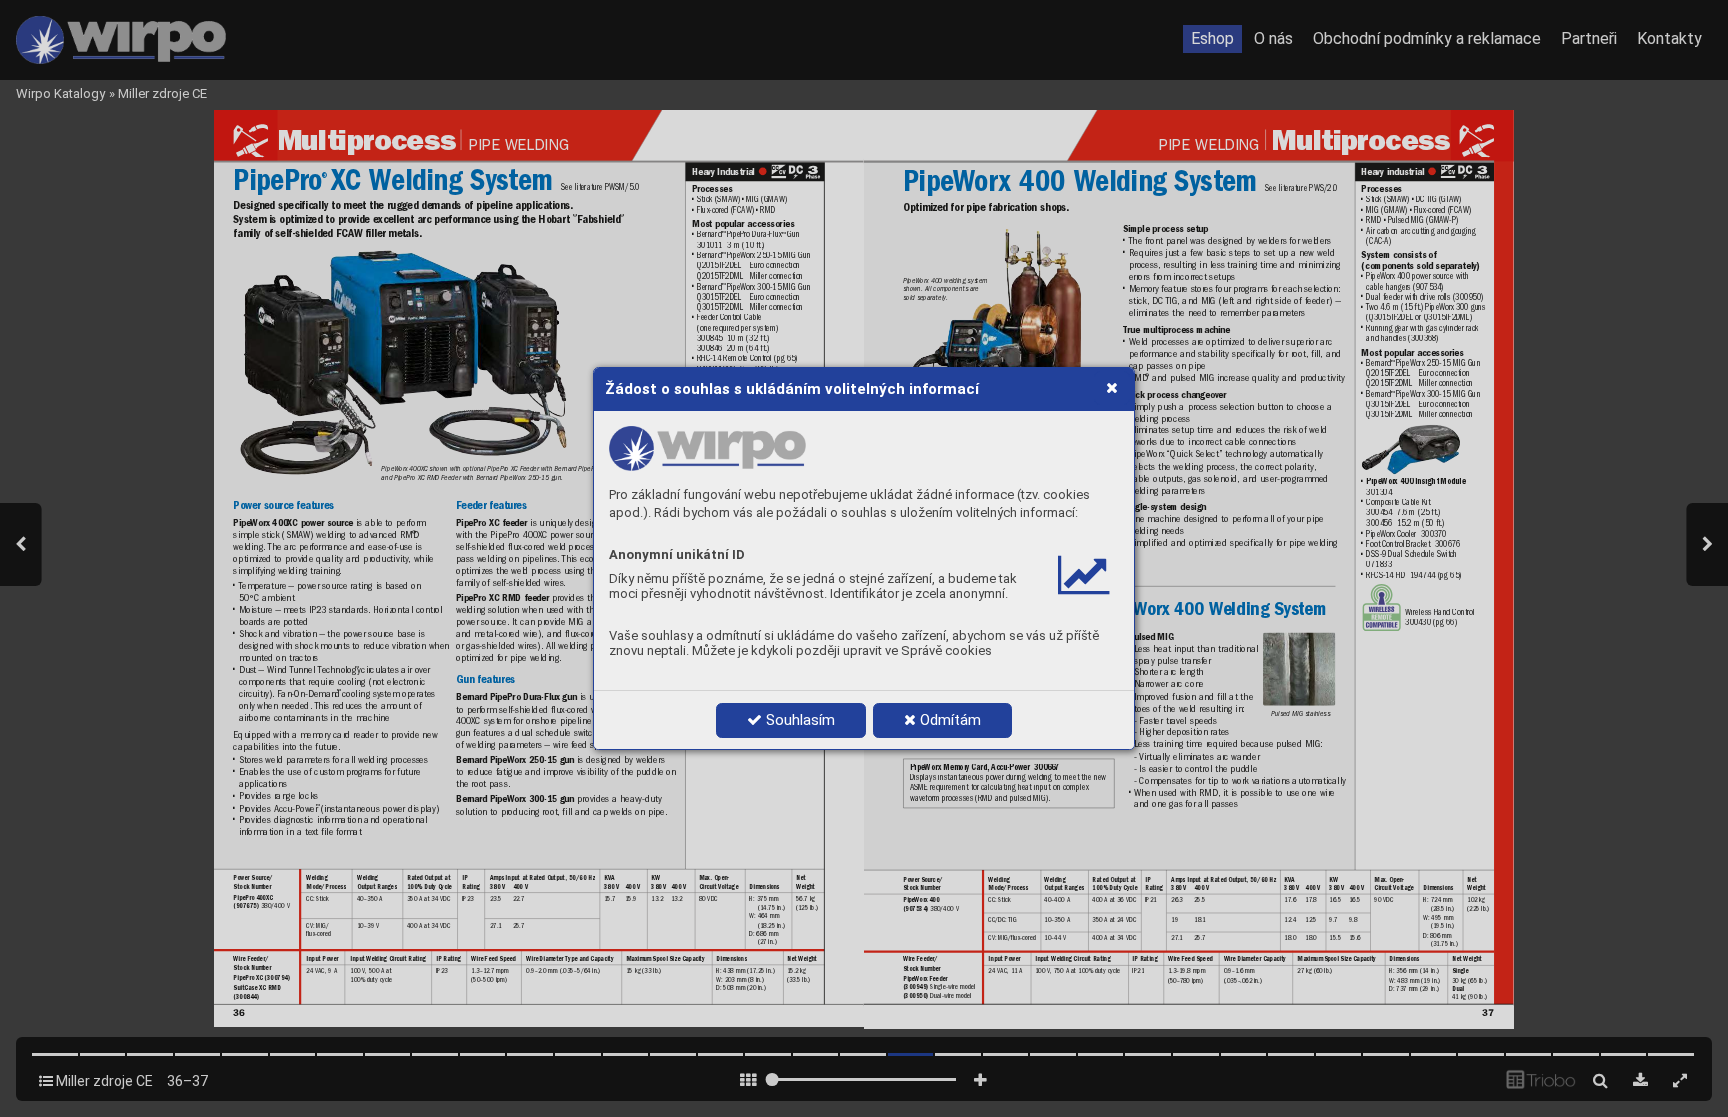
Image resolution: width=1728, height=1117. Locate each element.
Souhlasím (798, 720)
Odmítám (948, 720)
